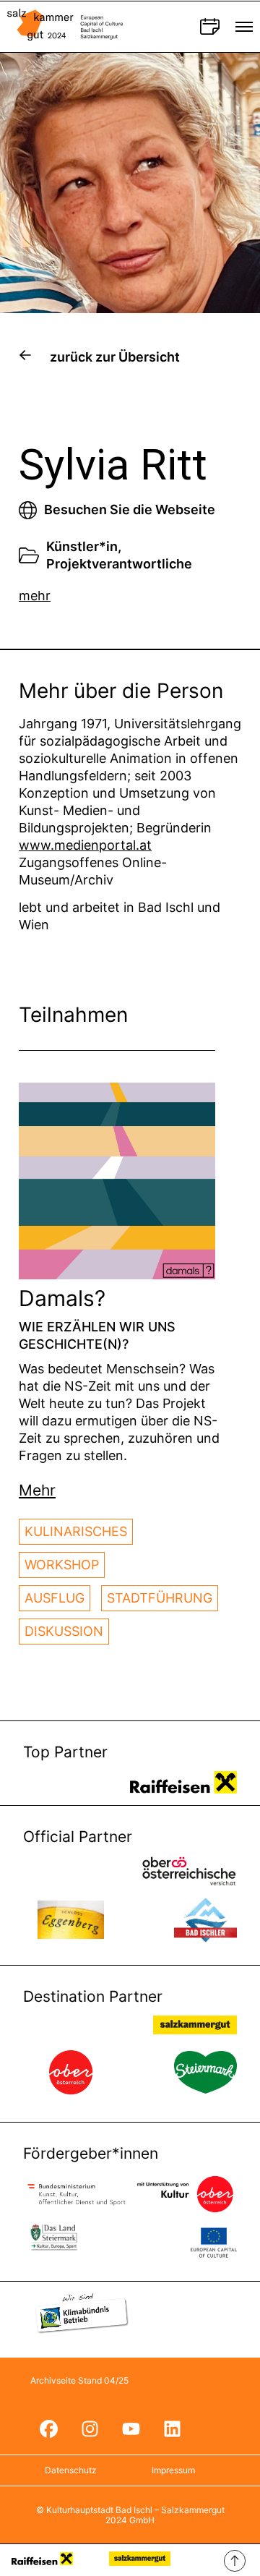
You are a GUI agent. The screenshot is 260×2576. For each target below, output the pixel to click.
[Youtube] (131, 2429)
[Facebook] (48, 2429)
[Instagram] (90, 2429)
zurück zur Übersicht (115, 357)
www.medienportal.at (85, 845)
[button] (37, 1490)
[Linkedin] (172, 2429)
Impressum (173, 2470)
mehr (35, 596)
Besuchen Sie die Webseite (130, 509)
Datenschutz (71, 2470)
